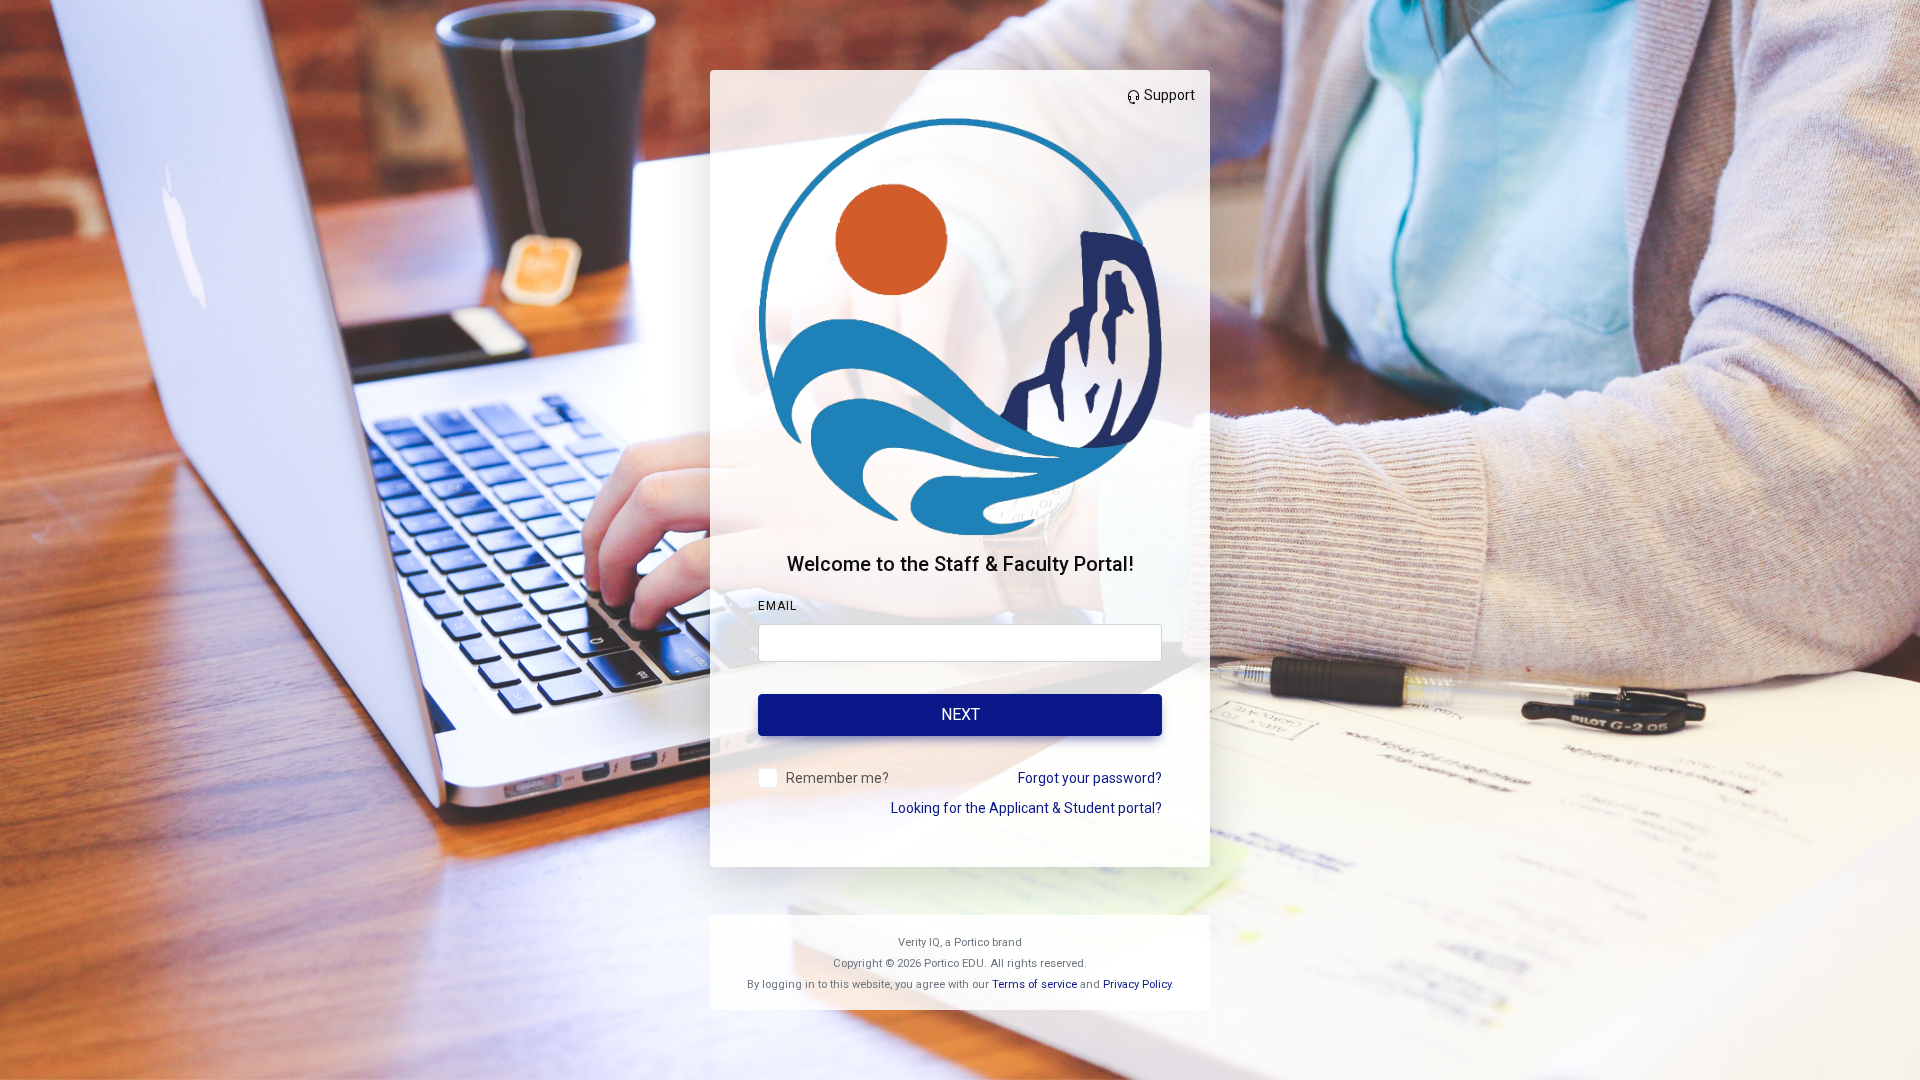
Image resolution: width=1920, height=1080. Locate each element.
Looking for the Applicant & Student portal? (1026, 808)
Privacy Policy (1137, 984)
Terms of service (1034, 984)
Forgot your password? (1090, 778)
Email (777, 606)
